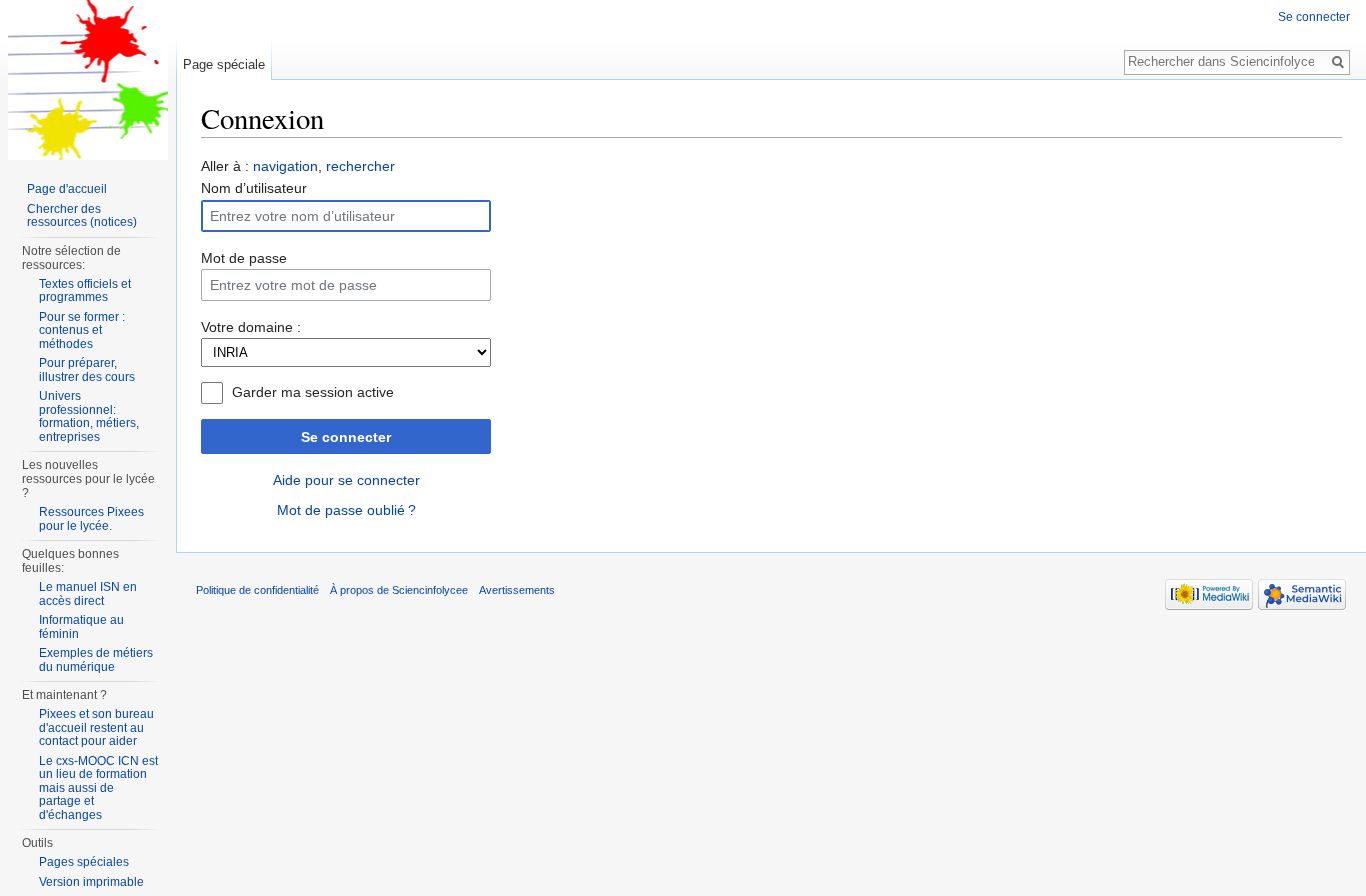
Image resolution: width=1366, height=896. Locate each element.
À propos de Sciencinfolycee (399, 590)
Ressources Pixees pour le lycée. (91, 519)
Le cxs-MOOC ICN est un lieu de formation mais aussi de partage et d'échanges (98, 788)
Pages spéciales (84, 862)
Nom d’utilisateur (254, 188)
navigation (285, 166)
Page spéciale (224, 64)
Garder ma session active (313, 392)
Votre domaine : (251, 327)
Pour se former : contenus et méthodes (82, 330)
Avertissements (517, 590)
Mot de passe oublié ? (346, 510)
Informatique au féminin (81, 627)
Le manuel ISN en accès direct (88, 594)
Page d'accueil (67, 189)
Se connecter (346, 437)
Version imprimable (91, 882)
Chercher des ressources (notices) (82, 216)
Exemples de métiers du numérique (96, 660)
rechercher (360, 166)
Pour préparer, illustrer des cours (87, 370)
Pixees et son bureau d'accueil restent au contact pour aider (96, 727)
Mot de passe (244, 258)
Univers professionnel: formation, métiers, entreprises (89, 416)
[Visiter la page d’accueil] (88, 80)
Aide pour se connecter (346, 480)
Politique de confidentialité (257, 590)
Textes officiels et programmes (85, 291)
